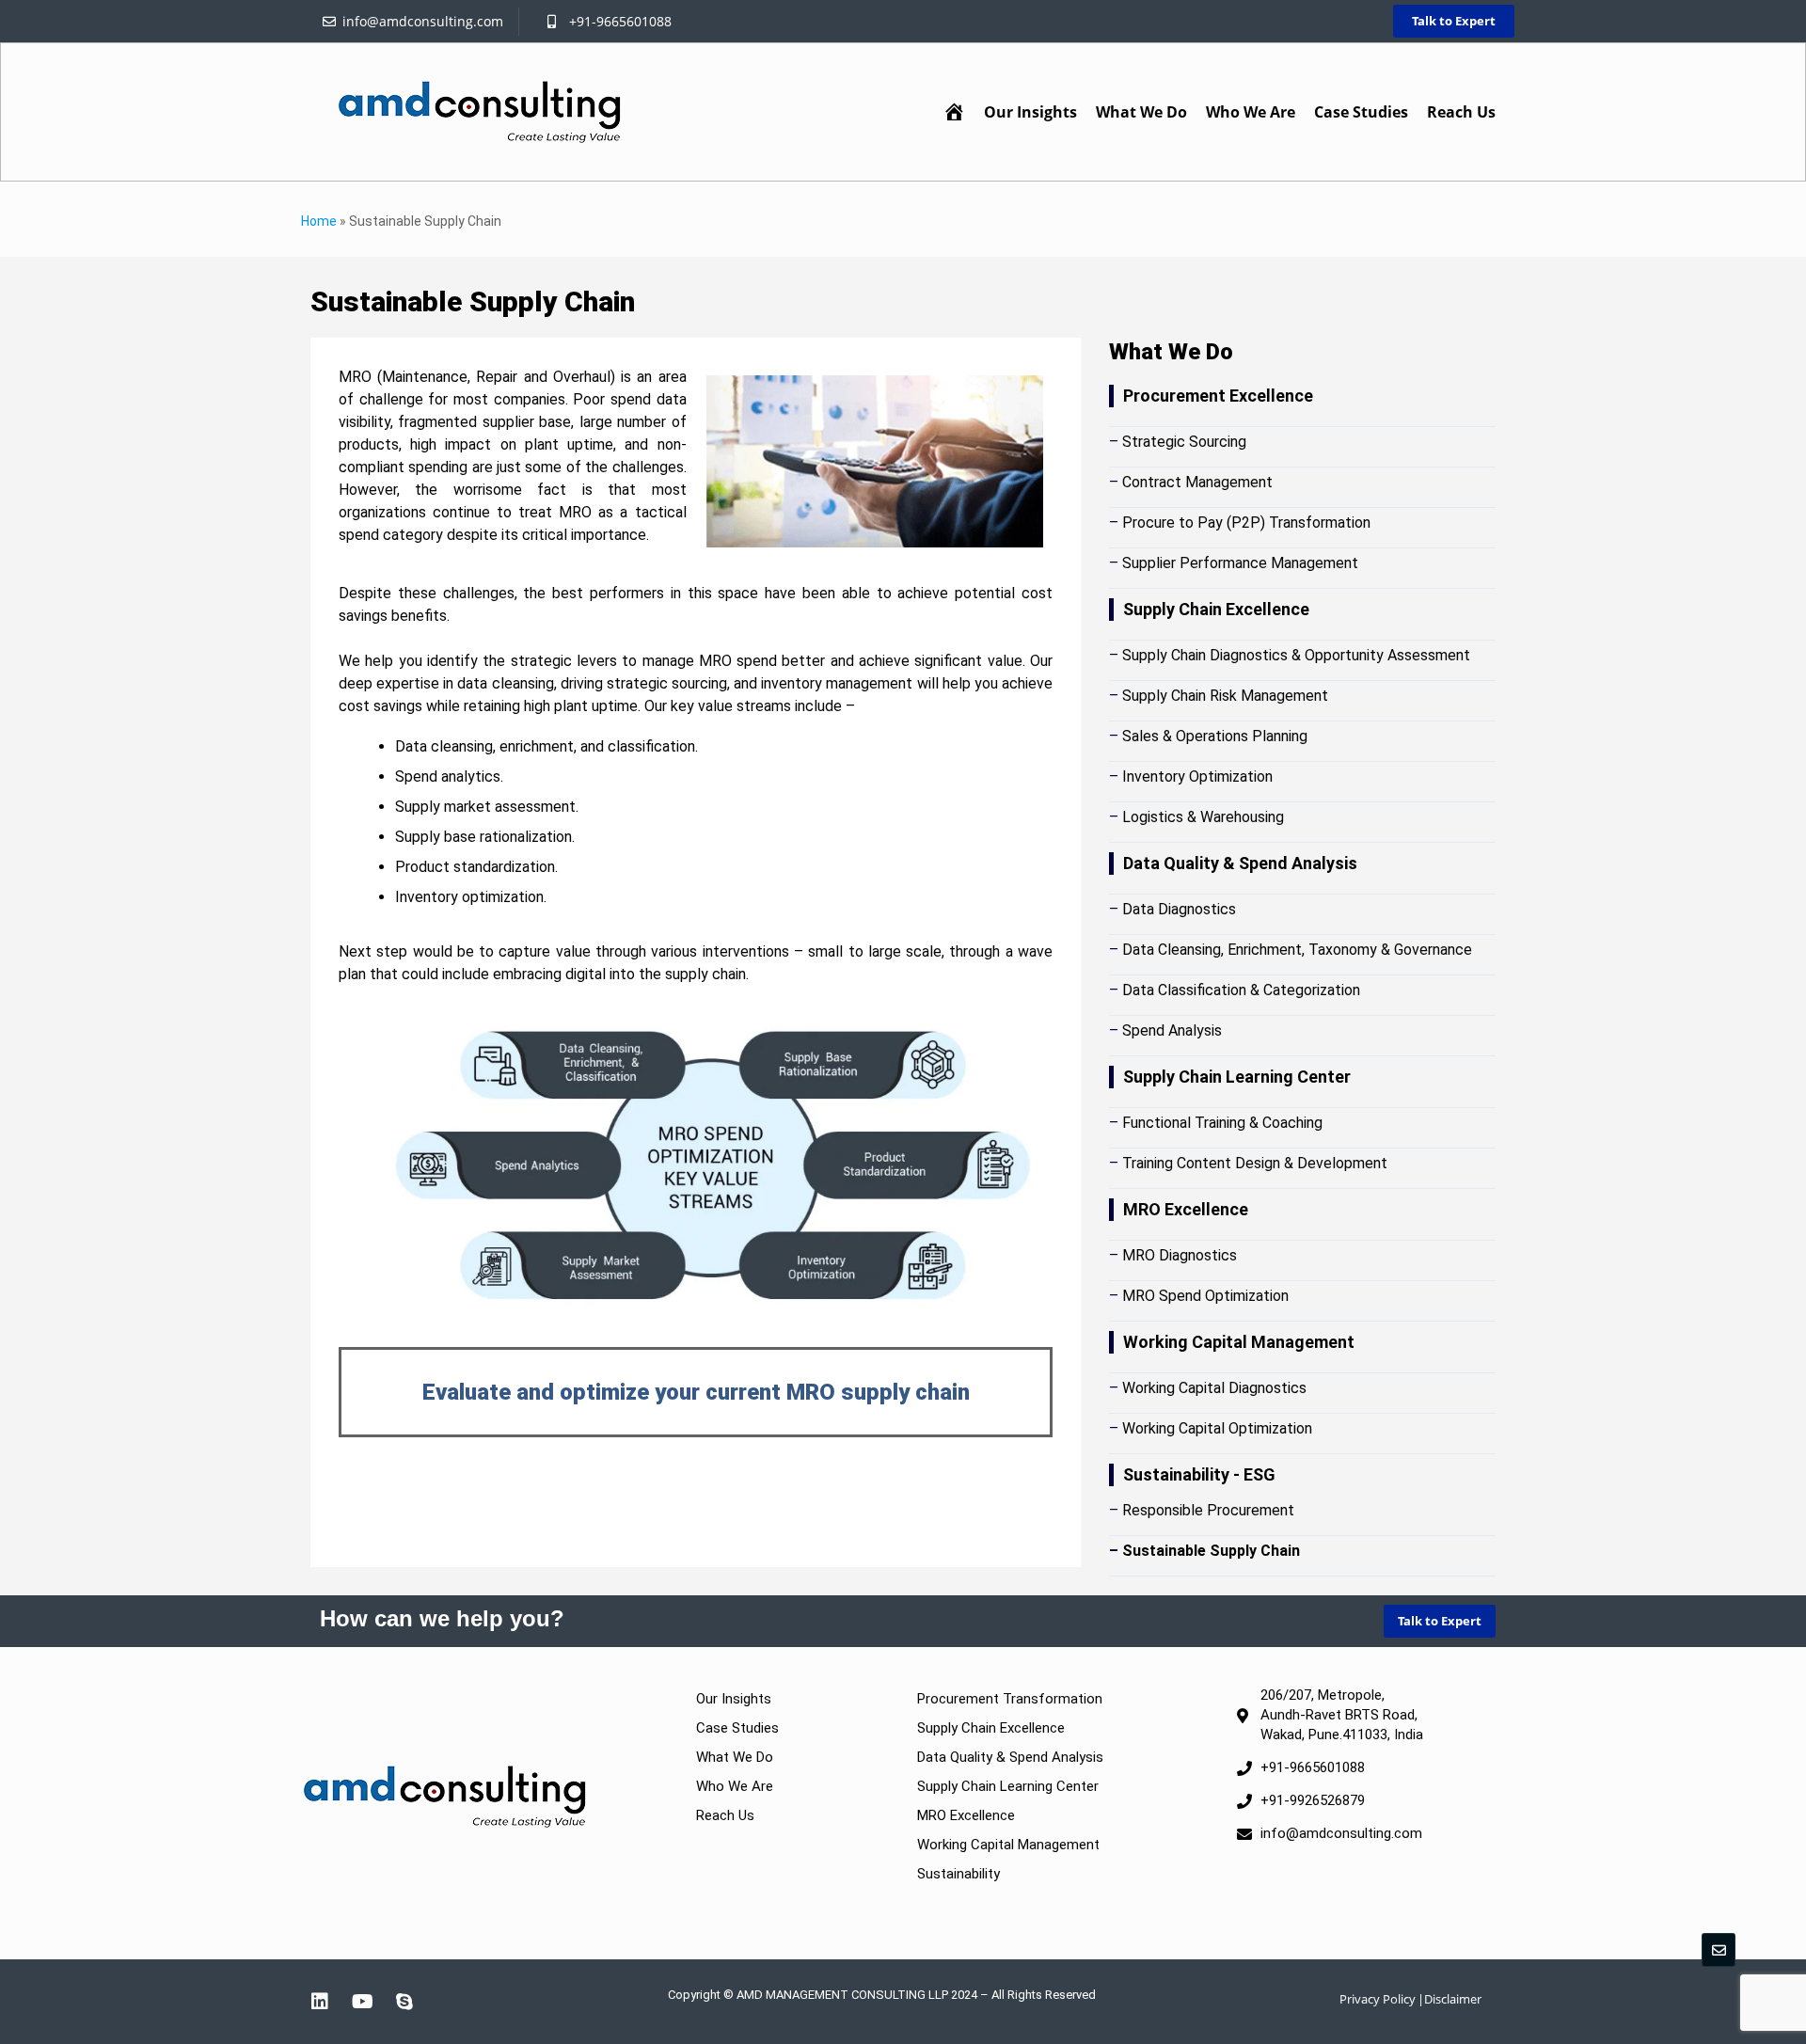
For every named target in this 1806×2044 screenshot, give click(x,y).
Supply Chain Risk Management (1225, 696)
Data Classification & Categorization (1241, 990)
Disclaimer (1453, 1999)
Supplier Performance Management (1240, 563)
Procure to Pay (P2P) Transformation (1246, 523)
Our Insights (1030, 112)
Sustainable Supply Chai (1207, 1551)
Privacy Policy (1378, 1999)
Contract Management (1197, 482)
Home (319, 221)
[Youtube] (362, 2002)
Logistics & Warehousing (1203, 817)
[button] (1141, 112)
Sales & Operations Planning (1215, 736)
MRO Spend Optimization (1205, 1296)
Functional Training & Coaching (1222, 1123)
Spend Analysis (1172, 1030)
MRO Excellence (966, 1815)
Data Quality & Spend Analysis (1010, 1757)
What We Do (1141, 112)
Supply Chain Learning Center (1008, 1786)
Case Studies (1361, 112)
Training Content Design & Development (1255, 1163)
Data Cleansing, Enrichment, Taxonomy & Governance (1297, 950)
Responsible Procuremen (1205, 1510)
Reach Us (1461, 112)
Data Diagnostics (1179, 909)
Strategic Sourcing (1184, 442)
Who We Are (1251, 112)
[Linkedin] (320, 2002)
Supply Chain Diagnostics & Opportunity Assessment (1296, 655)
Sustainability (958, 1874)
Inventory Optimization (1197, 776)
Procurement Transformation (1010, 1699)
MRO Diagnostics (1180, 1255)
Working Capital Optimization (1217, 1428)
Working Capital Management (1008, 1845)
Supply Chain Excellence (991, 1728)
